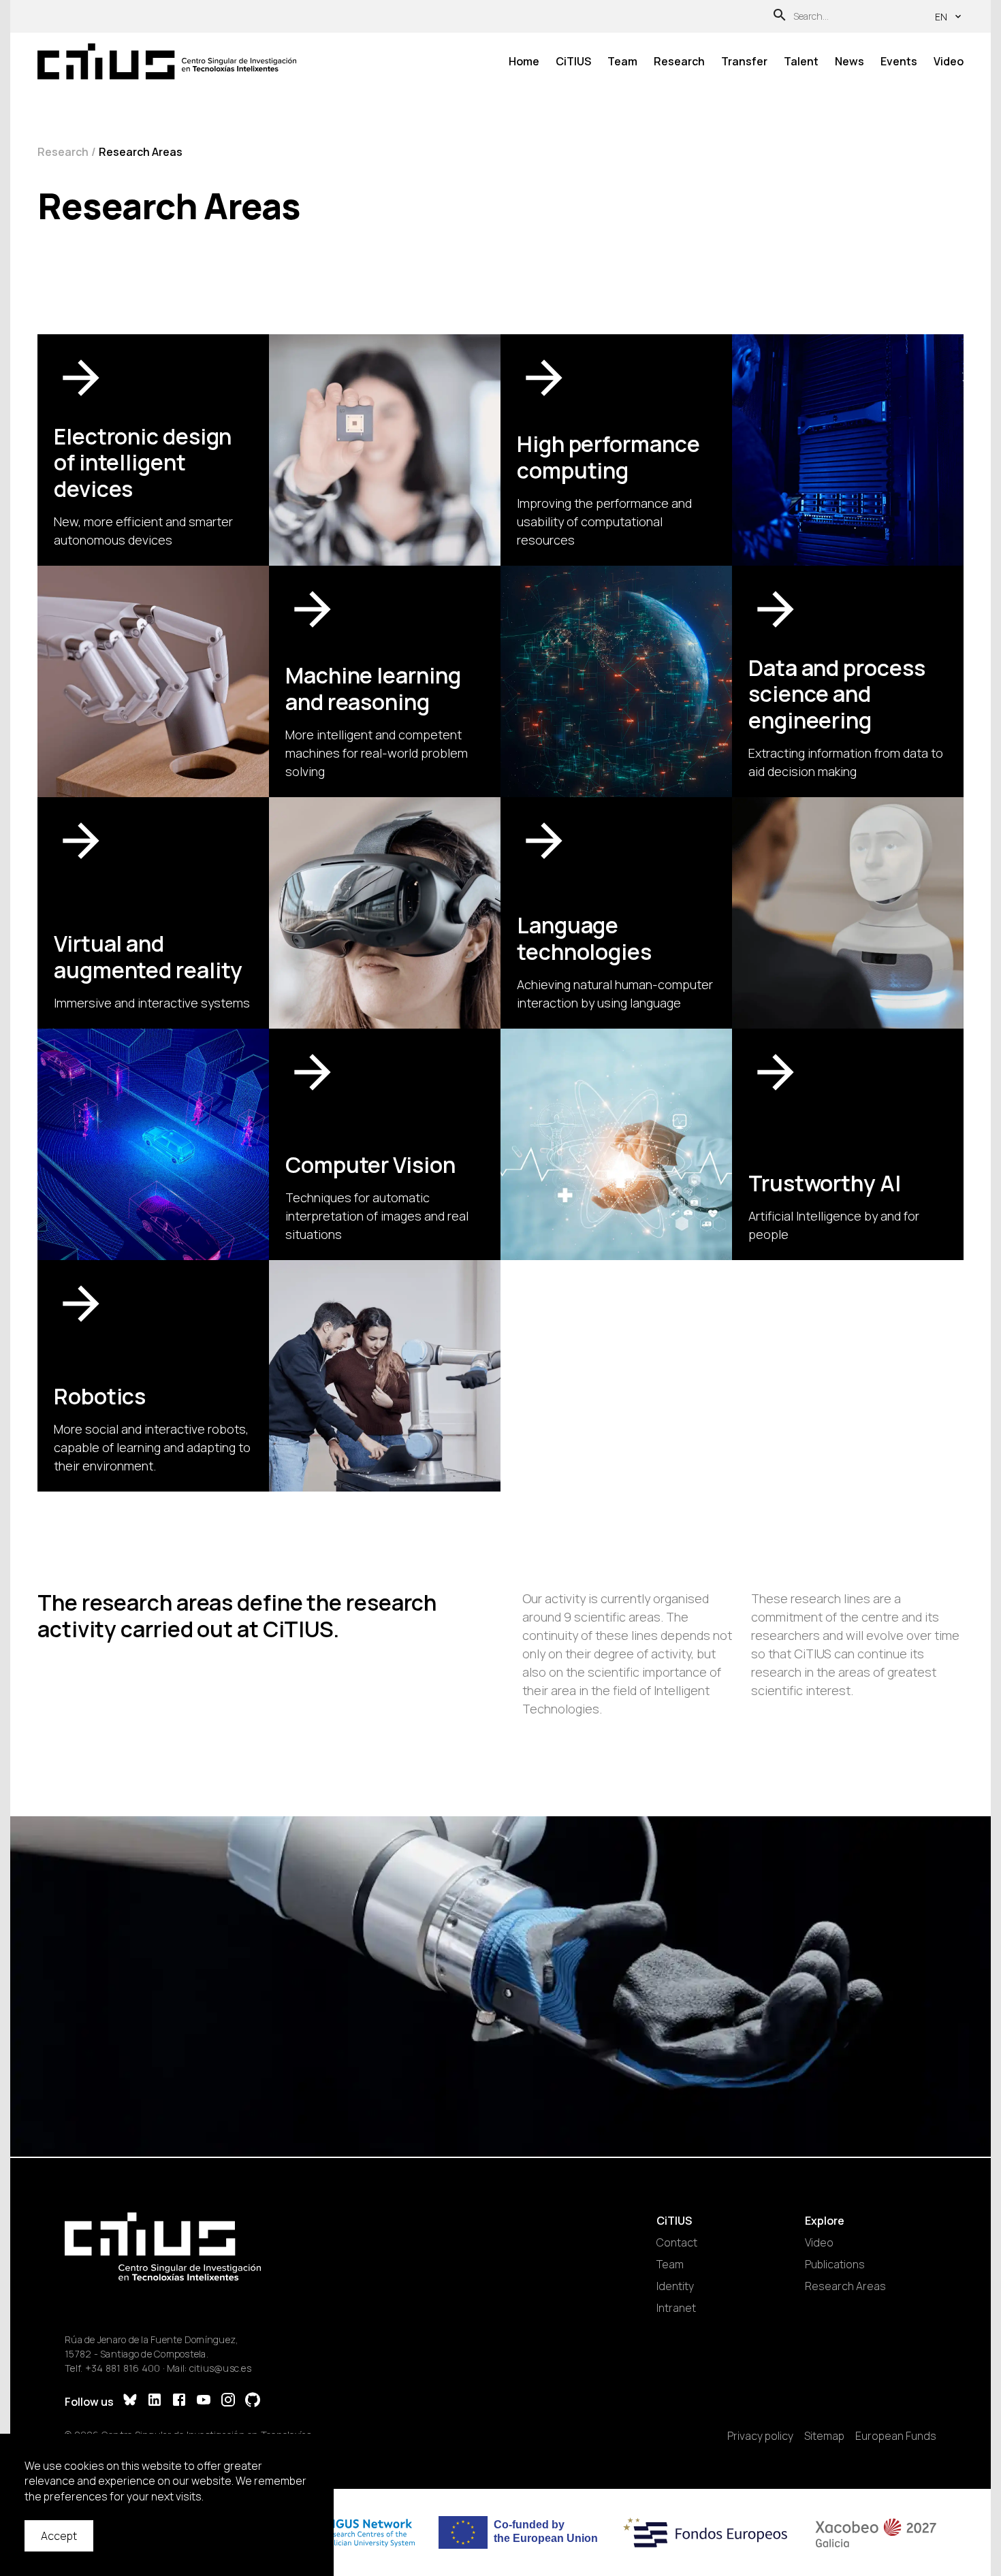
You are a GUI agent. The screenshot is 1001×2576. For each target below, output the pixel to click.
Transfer (744, 61)
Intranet (676, 2308)
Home (524, 61)
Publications (835, 2264)
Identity (675, 2286)
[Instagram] (228, 2401)
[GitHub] (253, 2401)
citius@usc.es (220, 2368)
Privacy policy (760, 2436)
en (941, 17)
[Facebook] (179, 2401)
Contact (677, 2242)
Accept (59, 2536)
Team (622, 61)
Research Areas (845, 2286)
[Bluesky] (130, 2401)
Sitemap (824, 2436)
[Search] (780, 17)
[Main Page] (167, 62)
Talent (801, 61)
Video (949, 61)
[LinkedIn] (155, 2401)
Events (899, 61)
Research (679, 61)
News (849, 61)
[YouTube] (204, 2401)
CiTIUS (573, 61)
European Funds (896, 2436)
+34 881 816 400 (123, 2368)
